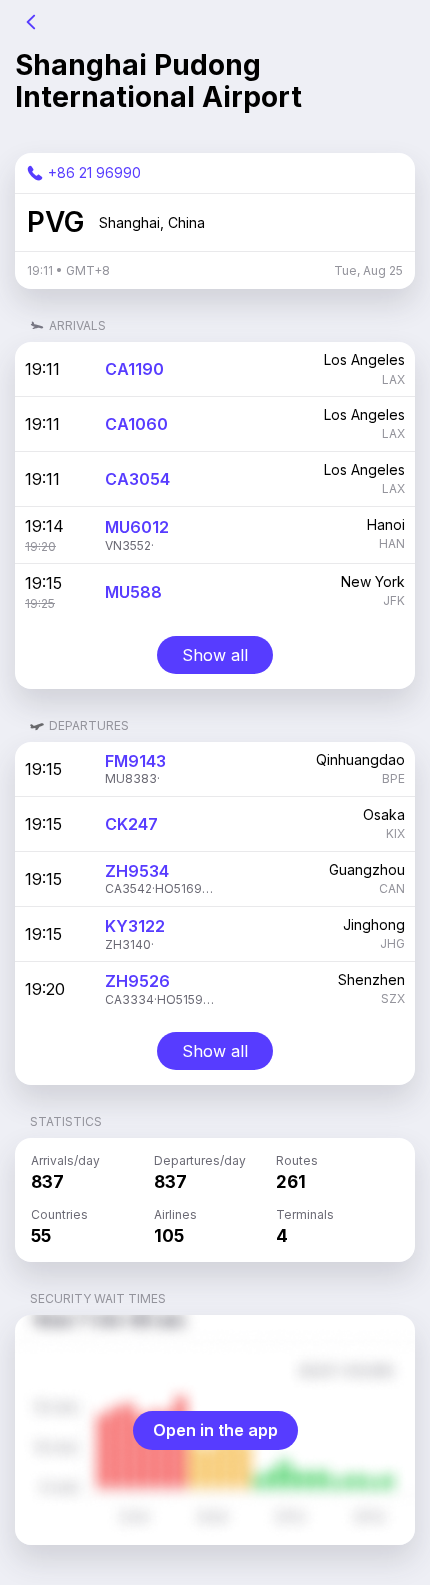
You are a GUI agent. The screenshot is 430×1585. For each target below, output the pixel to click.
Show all (215, 655)
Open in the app (215, 1430)
